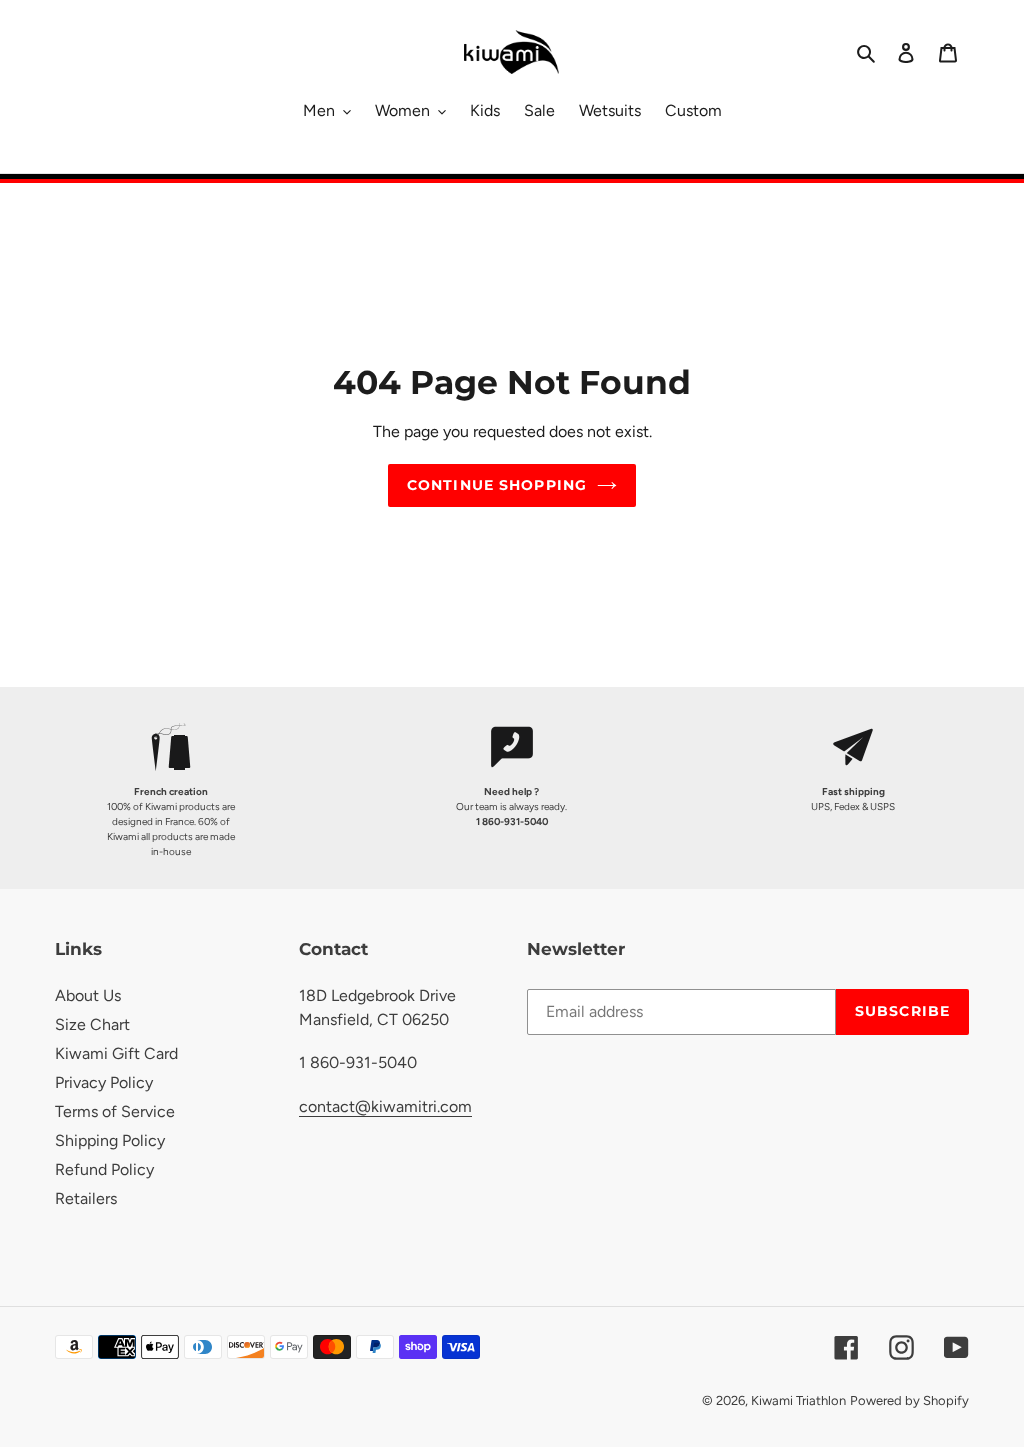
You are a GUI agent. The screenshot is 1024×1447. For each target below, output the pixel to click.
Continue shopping (497, 485)
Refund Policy (104, 1169)
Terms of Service (115, 1111)
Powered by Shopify (909, 1400)
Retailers (86, 1198)
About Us (88, 995)
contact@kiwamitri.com (385, 1106)
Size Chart (92, 1024)
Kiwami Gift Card (116, 1053)
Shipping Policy (110, 1140)
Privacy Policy (104, 1082)
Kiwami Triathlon (798, 1400)
